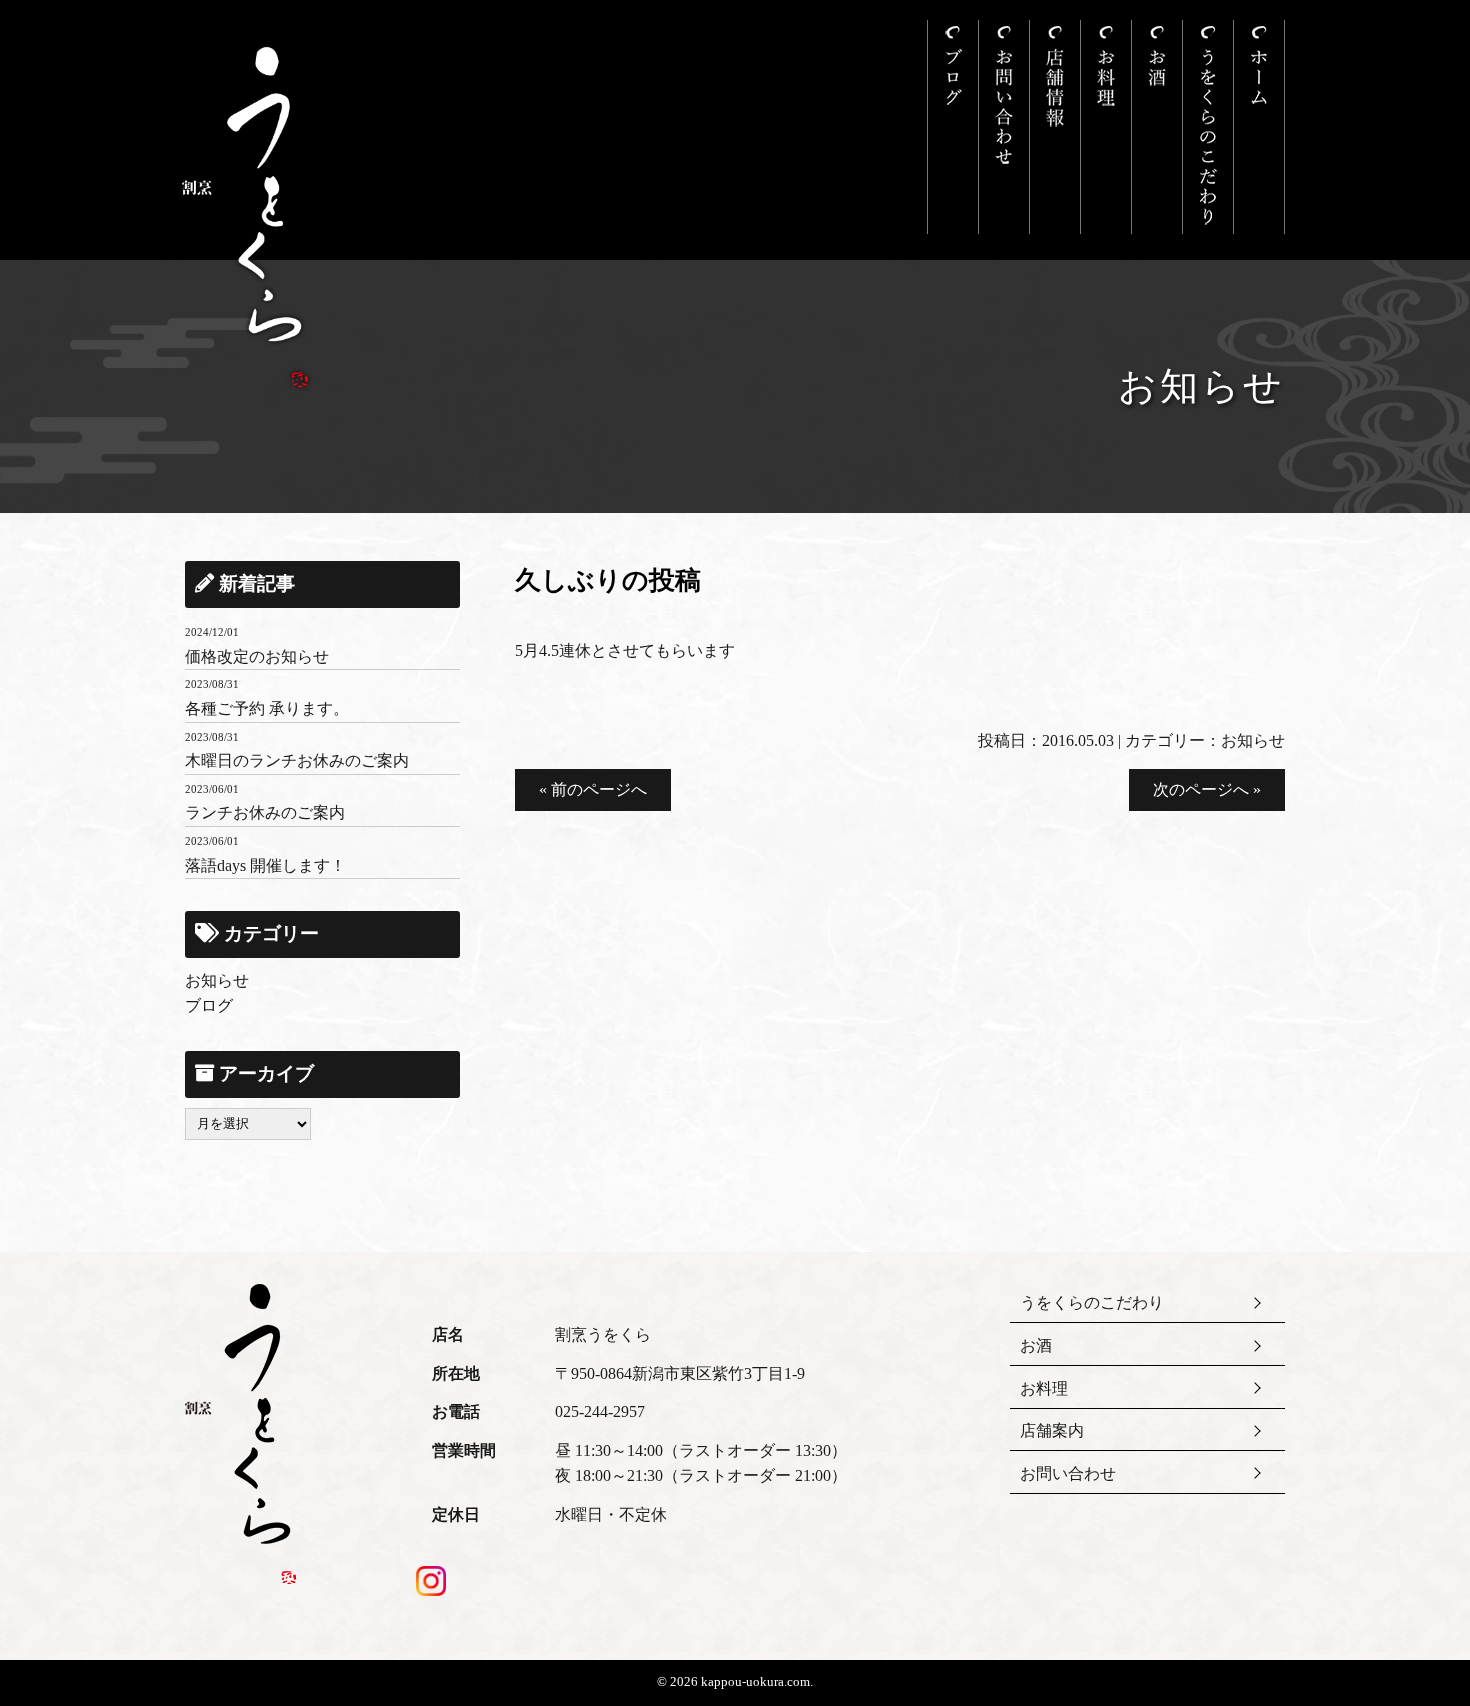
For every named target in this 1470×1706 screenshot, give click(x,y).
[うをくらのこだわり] (1208, 127)
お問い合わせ (1068, 1473)
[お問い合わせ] (1004, 127)
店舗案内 (1052, 1430)
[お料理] (1106, 127)
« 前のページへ (593, 789)
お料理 (1044, 1388)
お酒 (1036, 1345)
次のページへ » (1207, 789)
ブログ (209, 1005)
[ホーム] (1259, 127)
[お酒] (1157, 127)
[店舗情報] (1055, 127)
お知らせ (1253, 740)
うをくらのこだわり (1092, 1302)
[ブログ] (953, 127)
